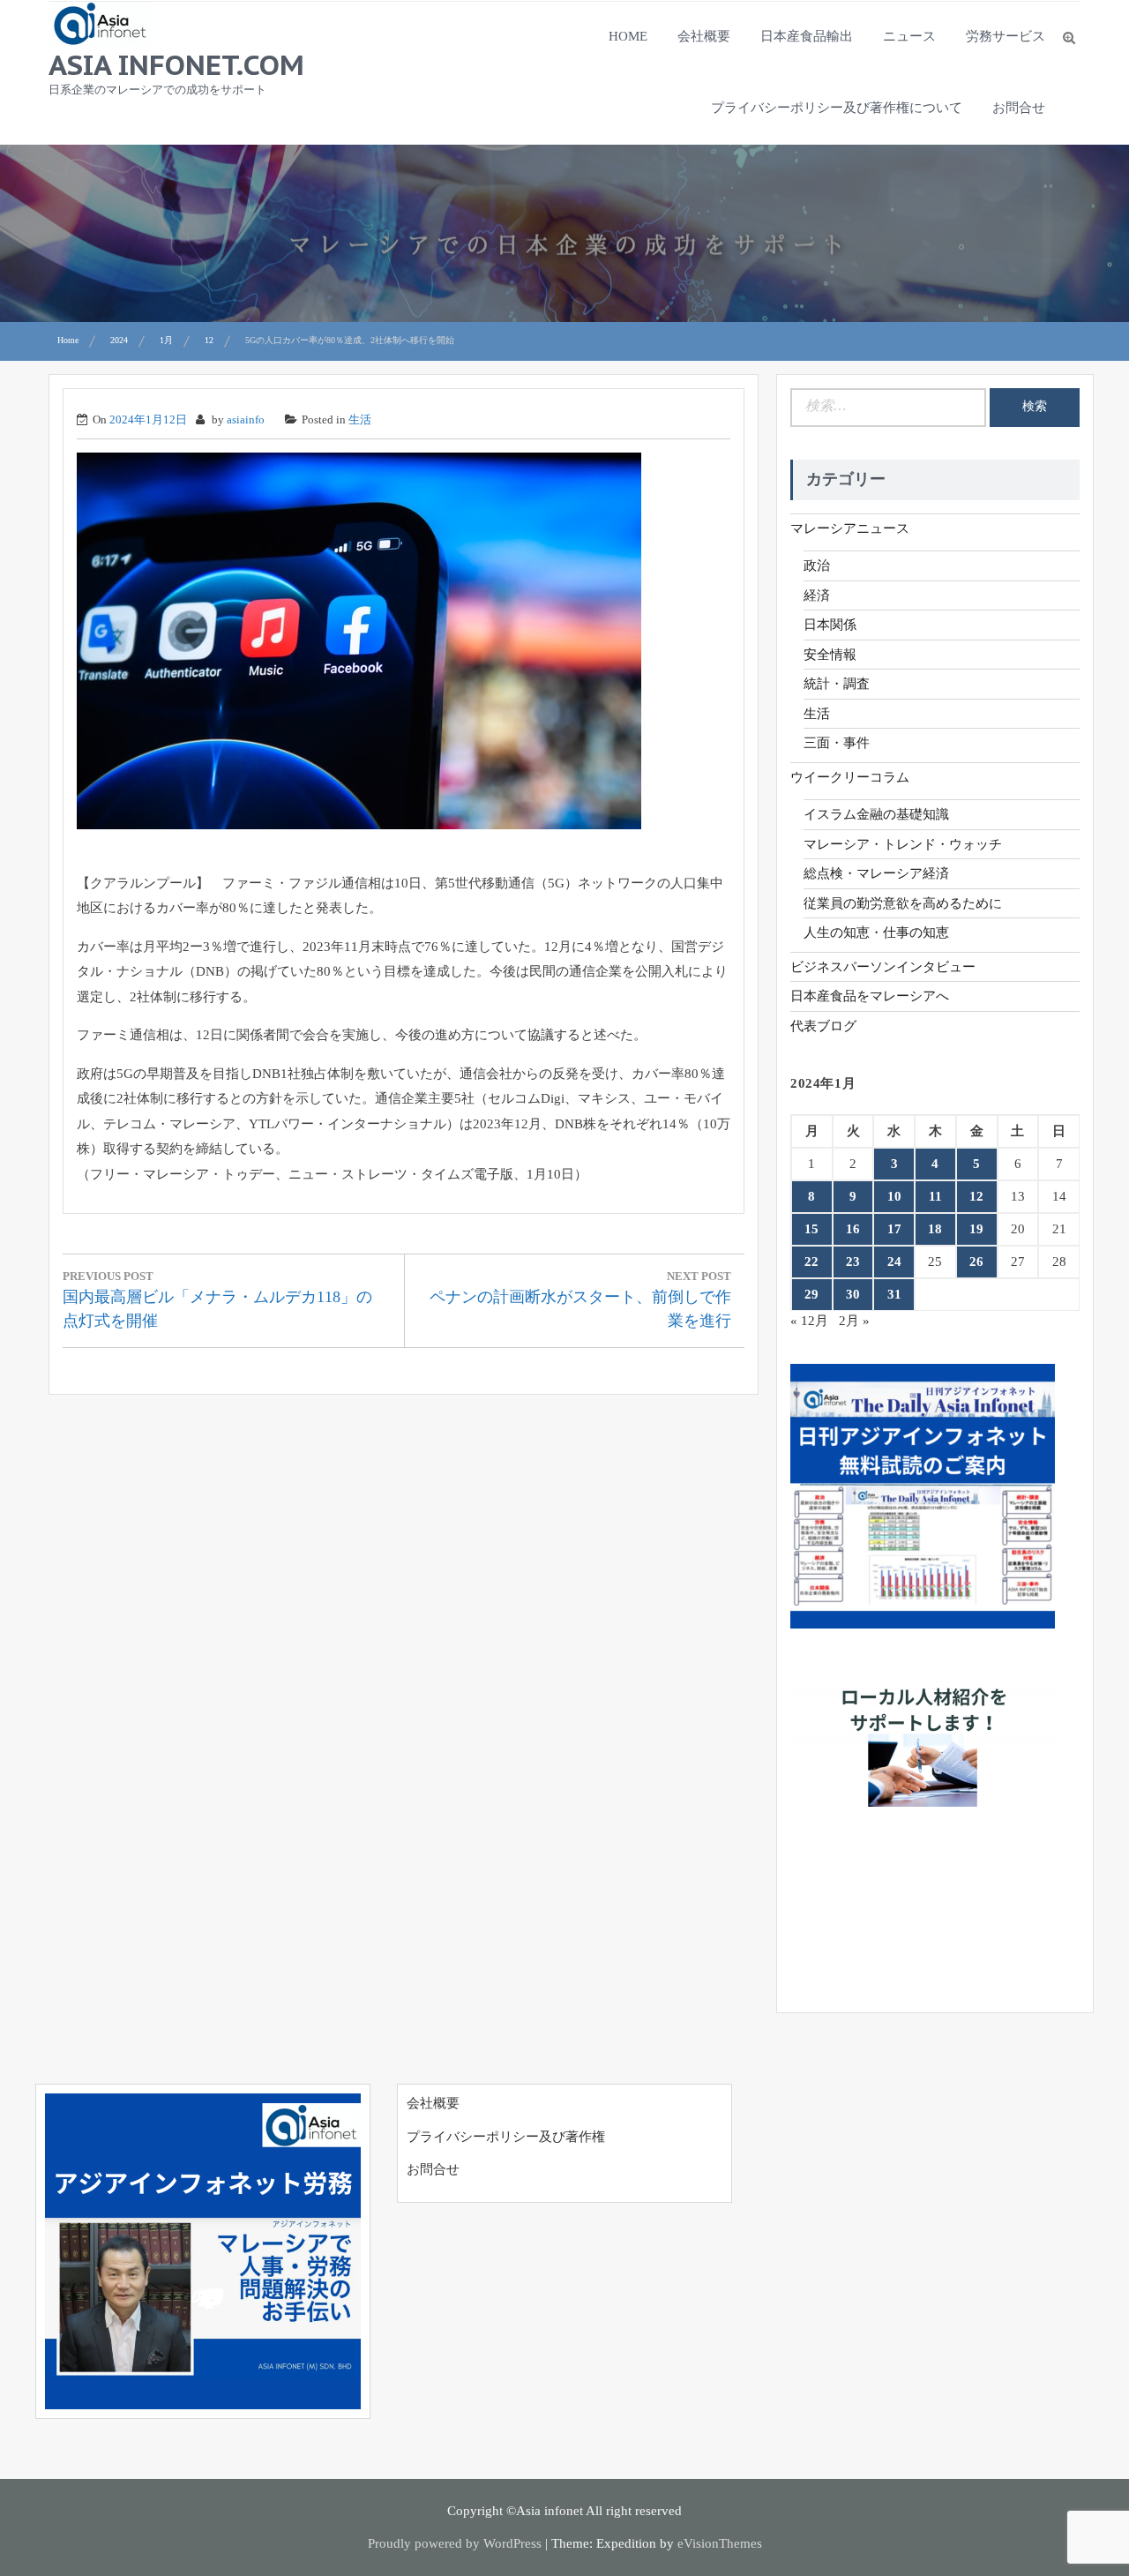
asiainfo (246, 419)
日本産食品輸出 (807, 36)
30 (853, 1294)
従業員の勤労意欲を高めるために (903, 903)
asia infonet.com (176, 64)
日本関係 (830, 625)
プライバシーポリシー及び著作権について (837, 108)
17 (894, 1229)
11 (935, 1196)
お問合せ (1019, 108)
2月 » (854, 1321)
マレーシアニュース (850, 528)
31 (894, 1294)
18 (935, 1229)
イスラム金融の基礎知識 (876, 814)
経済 (817, 595)
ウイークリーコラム (850, 777)
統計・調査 (837, 684)
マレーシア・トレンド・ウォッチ (903, 844)
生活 (360, 419)
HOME (628, 36)
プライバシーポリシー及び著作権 (506, 2137)
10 (894, 1196)
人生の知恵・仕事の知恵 (876, 932)
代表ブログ (823, 1026)
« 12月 (809, 1321)
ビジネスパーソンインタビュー (883, 967)
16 (853, 1229)
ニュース (909, 36)
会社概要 (704, 36)
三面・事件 (837, 743)
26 (976, 1262)
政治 (817, 565)
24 (894, 1262)
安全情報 (830, 655)
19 (976, 1229)
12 (976, 1196)
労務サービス (1006, 36)
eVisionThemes (720, 2543)
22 (811, 1262)
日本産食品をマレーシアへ (870, 996)
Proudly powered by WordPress (455, 2543)
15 (811, 1229)
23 (853, 1262)
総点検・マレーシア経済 (876, 873)
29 (811, 1294)
